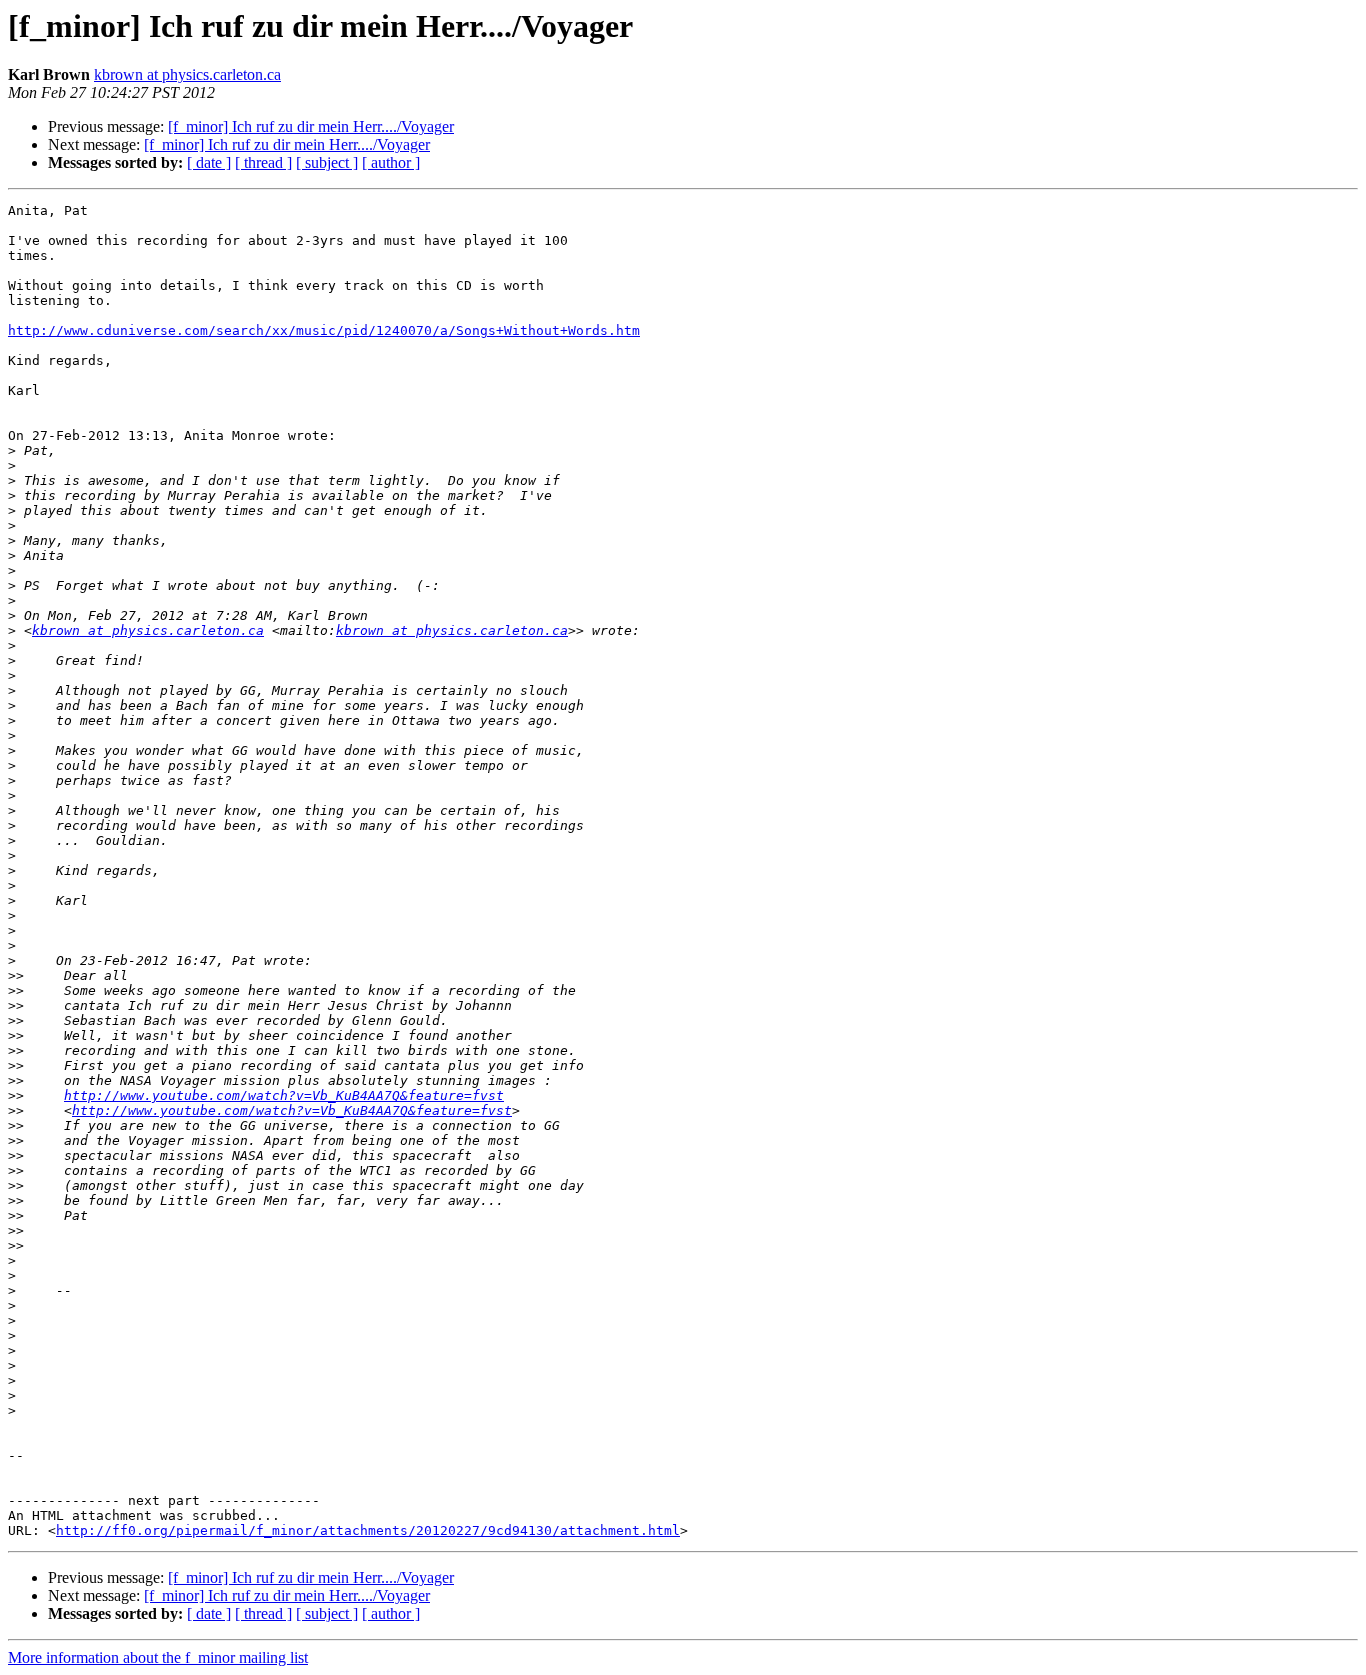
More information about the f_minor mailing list (158, 1657)
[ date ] (209, 162)
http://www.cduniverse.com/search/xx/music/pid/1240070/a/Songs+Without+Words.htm (324, 330)
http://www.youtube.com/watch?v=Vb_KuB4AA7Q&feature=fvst (284, 1095)
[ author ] (391, 162)
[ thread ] (263, 162)
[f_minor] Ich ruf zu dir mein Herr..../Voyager (311, 126)
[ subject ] (327, 162)
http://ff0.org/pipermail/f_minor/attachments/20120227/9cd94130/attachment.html (368, 1530)
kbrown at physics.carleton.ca (187, 74)
